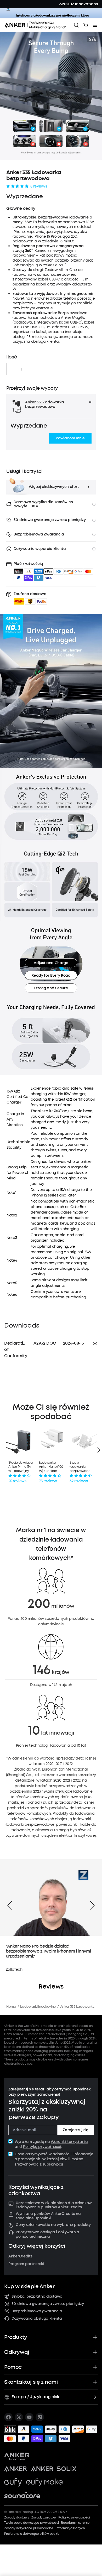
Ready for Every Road (51, 975)
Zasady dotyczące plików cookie (29, 2528)
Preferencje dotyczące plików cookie (32, 2534)
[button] (70, 438)
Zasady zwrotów (44, 2517)
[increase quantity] (31, 369)
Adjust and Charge (51, 963)
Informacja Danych (70, 2528)
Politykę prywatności (42, 2147)
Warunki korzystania (69, 2142)
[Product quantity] (21, 369)
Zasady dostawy (17, 2517)
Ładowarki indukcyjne (38, 2007)
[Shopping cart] (86, 25)
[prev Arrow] (10, 1905)
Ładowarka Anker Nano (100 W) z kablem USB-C (51, 1467)
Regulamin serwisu (75, 2523)
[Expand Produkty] (95, 2337)
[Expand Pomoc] (95, 2367)
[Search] (76, 25)
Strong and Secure (51, 988)
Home (11, 2007)
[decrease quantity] (10, 369)
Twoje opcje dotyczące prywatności (32, 2523)
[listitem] (8, 2417)
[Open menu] (95, 25)
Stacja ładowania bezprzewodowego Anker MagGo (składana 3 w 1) (82, 1467)
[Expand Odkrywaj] (95, 2352)
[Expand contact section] (95, 2382)
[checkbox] (10, 2141)
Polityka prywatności (74, 2517)
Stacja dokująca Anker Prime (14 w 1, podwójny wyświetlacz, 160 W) (20, 1467)
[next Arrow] (92, 1905)
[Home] (37, 25)
